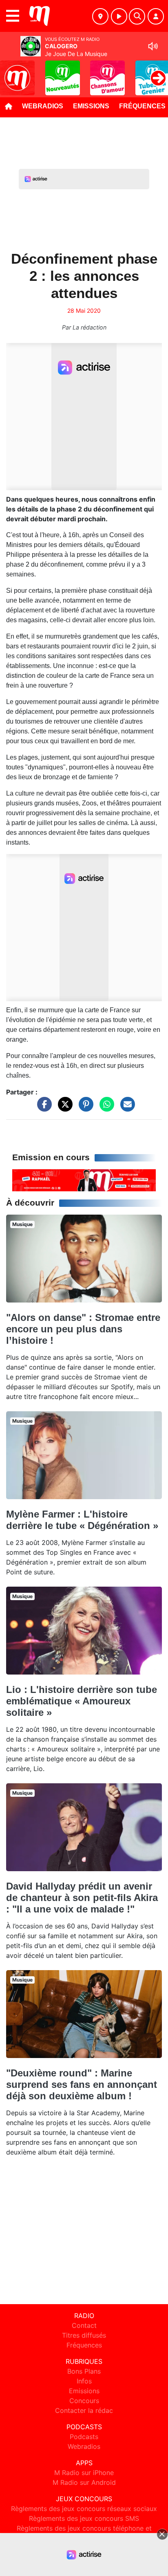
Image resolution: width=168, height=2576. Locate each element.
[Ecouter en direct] (119, 16)
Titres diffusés (84, 2335)
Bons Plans (84, 2371)
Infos (84, 2381)
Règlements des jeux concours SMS (84, 2518)
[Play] (11, 72)
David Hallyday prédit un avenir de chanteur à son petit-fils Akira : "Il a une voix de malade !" (82, 1898)
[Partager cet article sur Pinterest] (84, 1108)
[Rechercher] (137, 16)
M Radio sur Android (84, 2482)
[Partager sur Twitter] (63, 1108)
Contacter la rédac (84, 2410)
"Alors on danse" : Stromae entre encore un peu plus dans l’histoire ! (83, 1329)
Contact (84, 2325)
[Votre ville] (100, 16)
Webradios (43, 106)
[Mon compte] (156, 16)
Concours (84, 2401)
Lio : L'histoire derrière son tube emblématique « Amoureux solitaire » (82, 1701)
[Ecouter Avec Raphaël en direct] (84, 1180)
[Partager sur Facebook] (42, 1108)
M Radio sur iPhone (84, 2473)
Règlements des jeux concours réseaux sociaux (84, 2509)
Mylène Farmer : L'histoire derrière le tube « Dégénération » (82, 1520)
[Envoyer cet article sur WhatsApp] (105, 1108)
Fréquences (84, 2345)
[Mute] (153, 46)
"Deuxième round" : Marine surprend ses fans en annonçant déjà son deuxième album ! (82, 2084)
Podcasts (84, 2437)
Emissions (91, 106)
